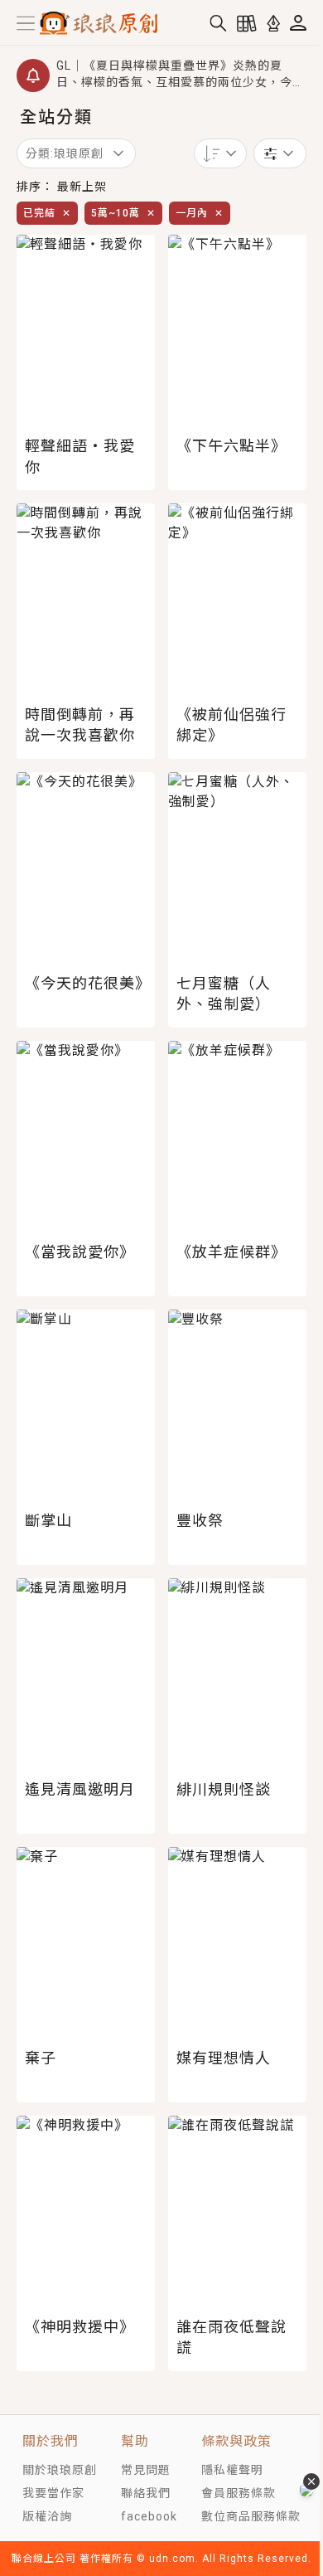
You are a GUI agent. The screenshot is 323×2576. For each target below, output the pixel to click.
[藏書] (247, 23)
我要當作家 (53, 2493)
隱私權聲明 (232, 2470)
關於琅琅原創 (60, 2470)
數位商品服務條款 (251, 2516)
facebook (149, 2516)
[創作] (273, 23)
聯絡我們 (146, 2493)
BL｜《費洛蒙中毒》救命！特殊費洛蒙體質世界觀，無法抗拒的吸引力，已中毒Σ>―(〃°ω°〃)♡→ (176, 85)
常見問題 (146, 2470)
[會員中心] (298, 23)
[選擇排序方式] (280, 153)
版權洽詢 (47, 2516)
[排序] (220, 153)
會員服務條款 (239, 2493)
